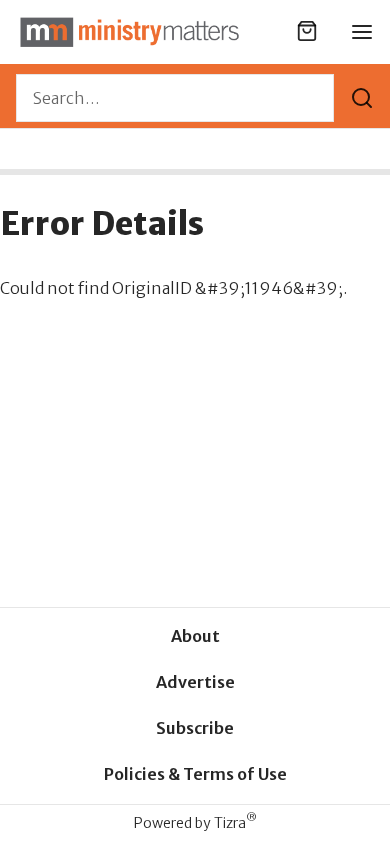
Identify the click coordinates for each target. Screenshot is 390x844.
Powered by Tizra (195, 822)
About (195, 636)
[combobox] (175, 98)
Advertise (195, 682)
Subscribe (195, 728)
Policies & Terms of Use (195, 774)
